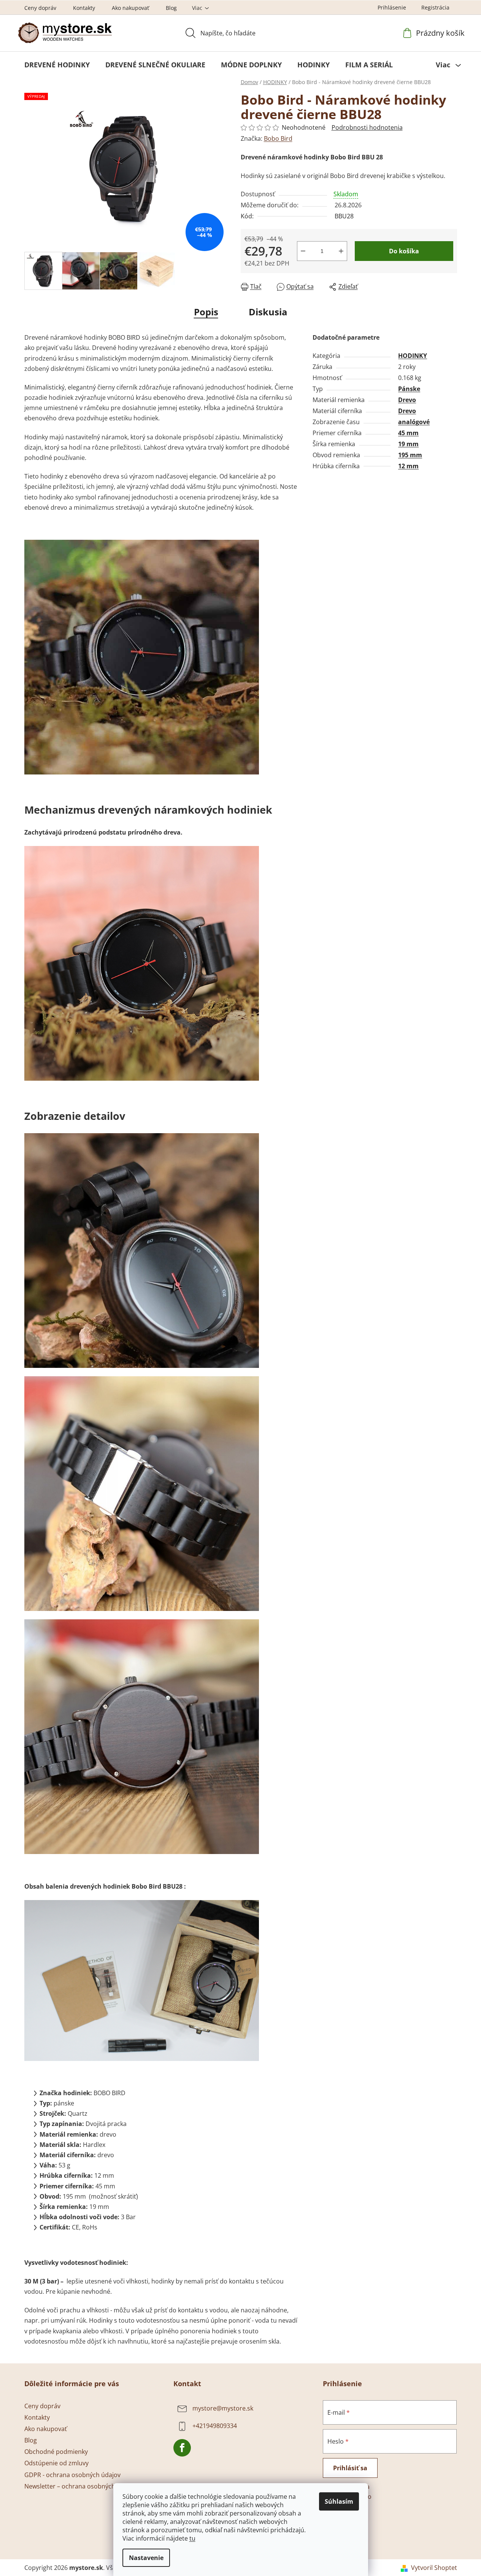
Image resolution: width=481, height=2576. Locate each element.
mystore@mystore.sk (223, 2408)
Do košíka (404, 251)
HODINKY (413, 356)
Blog (171, 8)
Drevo (407, 400)
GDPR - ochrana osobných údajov (72, 2475)
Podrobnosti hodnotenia (367, 127)
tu (192, 2538)
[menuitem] (57, 65)
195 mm (410, 455)
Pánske (409, 389)
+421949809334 (215, 2426)
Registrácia (435, 7)
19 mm (408, 444)
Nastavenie (146, 2558)
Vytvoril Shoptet (434, 2568)
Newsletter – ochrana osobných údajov (80, 2486)
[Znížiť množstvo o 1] (303, 251)
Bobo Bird (278, 138)
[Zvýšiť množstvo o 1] (341, 251)
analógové (414, 422)
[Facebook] (182, 2448)
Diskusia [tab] (268, 312)
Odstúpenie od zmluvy (56, 2463)
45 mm (408, 433)
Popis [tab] (206, 312)
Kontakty (84, 8)
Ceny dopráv (40, 8)
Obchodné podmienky (56, 2452)
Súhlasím (339, 2501)
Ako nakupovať (130, 8)
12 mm (408, 466)
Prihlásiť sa (350, 2468)
